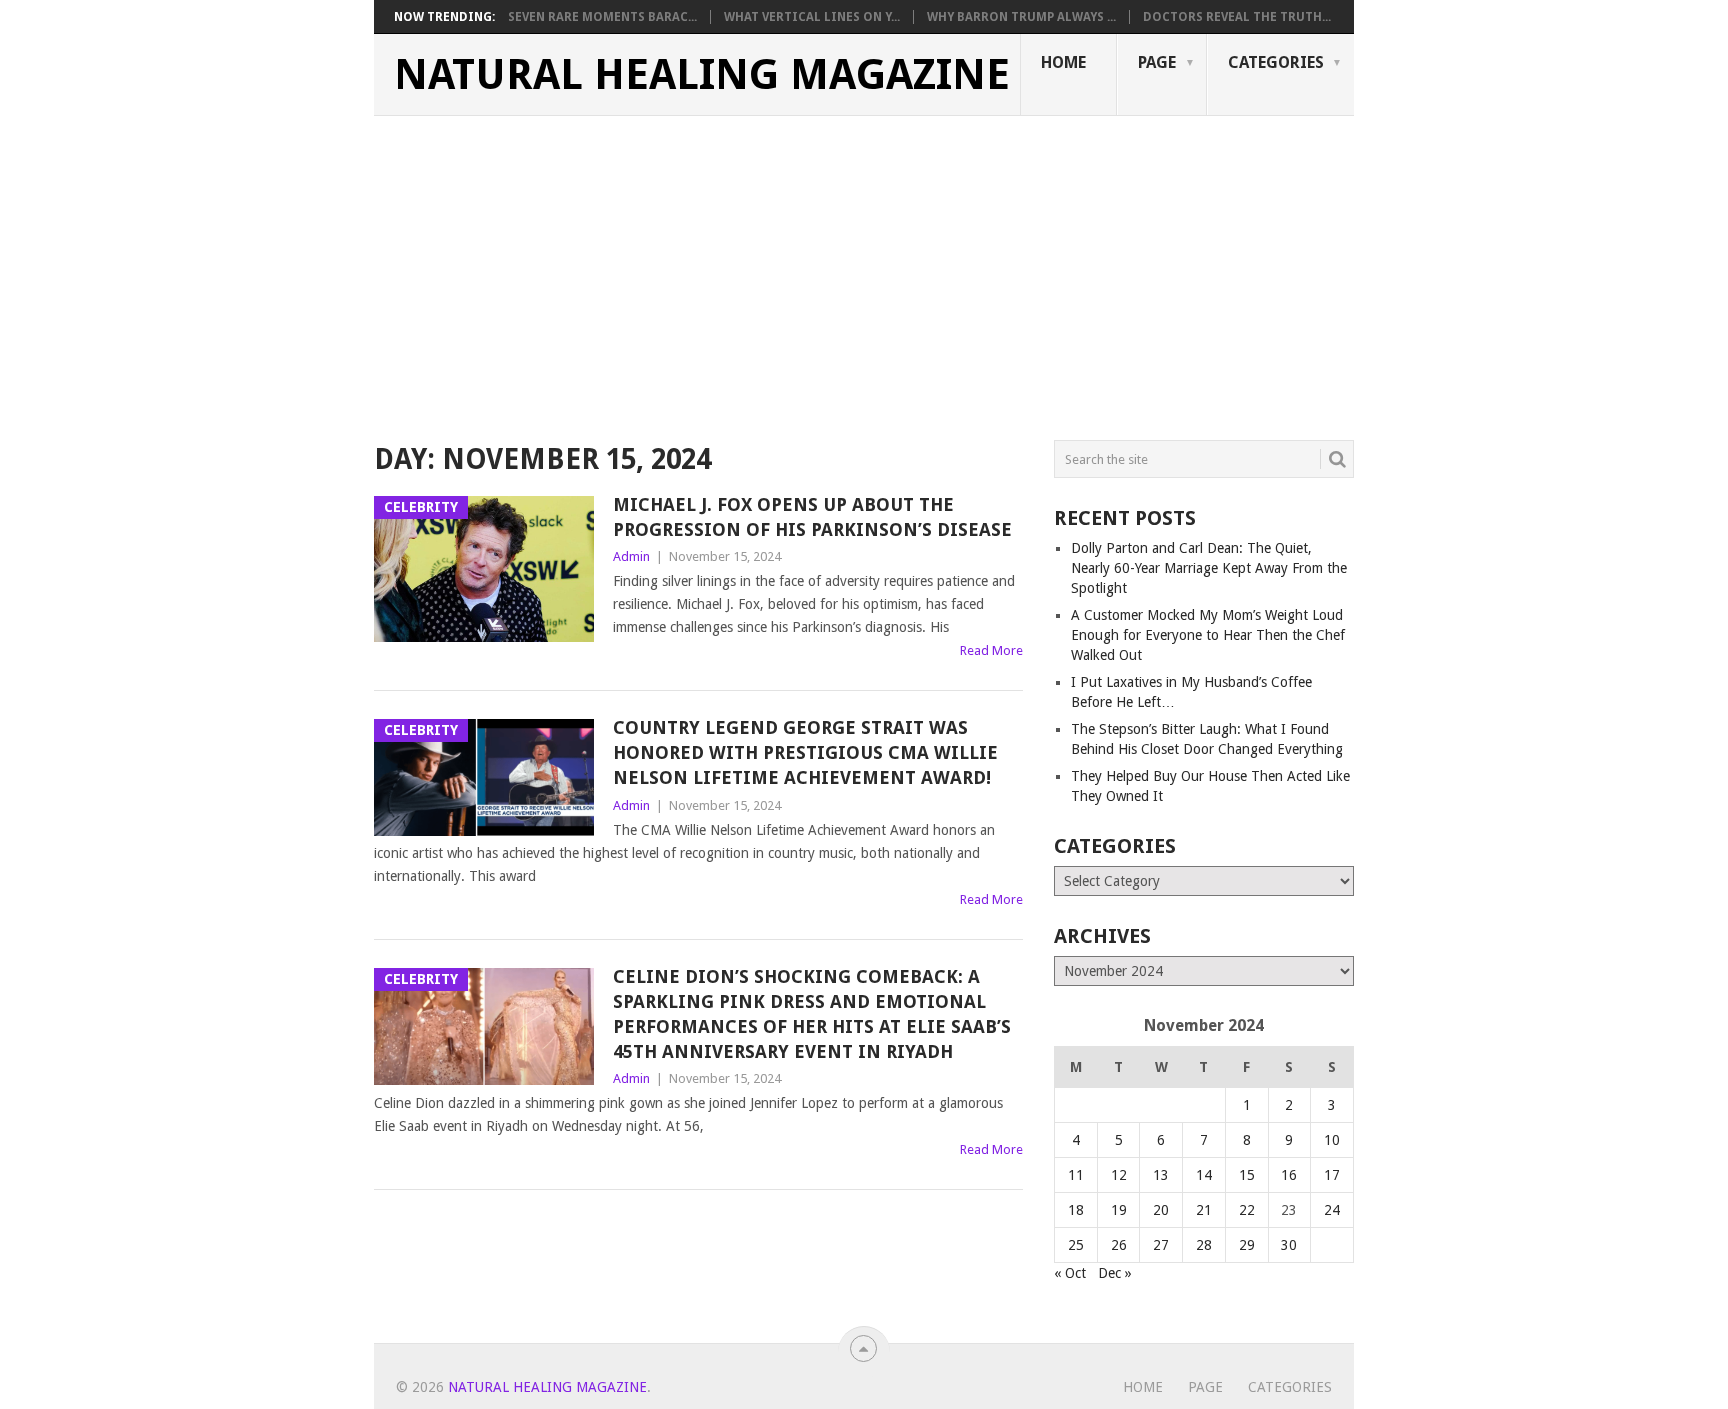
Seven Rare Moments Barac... (602, 17)
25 (1076, 1245)
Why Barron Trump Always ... (1021, 17)
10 (1332, 1140)
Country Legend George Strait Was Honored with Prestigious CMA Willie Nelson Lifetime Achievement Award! (805, 752)
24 (1332, 1210)
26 (1119, 1245)
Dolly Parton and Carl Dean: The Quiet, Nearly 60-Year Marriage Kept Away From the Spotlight (1209, 568)
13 (1161, 1175)
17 (1332, 1175)
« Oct (1070, 1273)
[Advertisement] (864, 266)
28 (1204, 1245)
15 (1247, 1175)
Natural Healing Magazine (702, 75)
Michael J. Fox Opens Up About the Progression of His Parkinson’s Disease (812, 517)
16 (1289, 1175)
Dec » (1115, 1273)
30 (1289, 1245)
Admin (631, 556)
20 (1161, 1210)
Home (1063, 62)
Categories (1276, 62)
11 (1076, 1175)
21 (1204, 1210)
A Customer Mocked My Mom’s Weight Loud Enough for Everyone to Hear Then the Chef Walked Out (1208, 635)
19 (1119, 1210)
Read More (991, 650)
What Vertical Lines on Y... (812, 17)
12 (1119, 1175)
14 (1204, 1175)
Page (1157, 62)
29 (1247, 1245)
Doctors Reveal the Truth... (1237, 17)
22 (1247, 1210)
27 (1161, 1245)
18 (1076, 1210)
